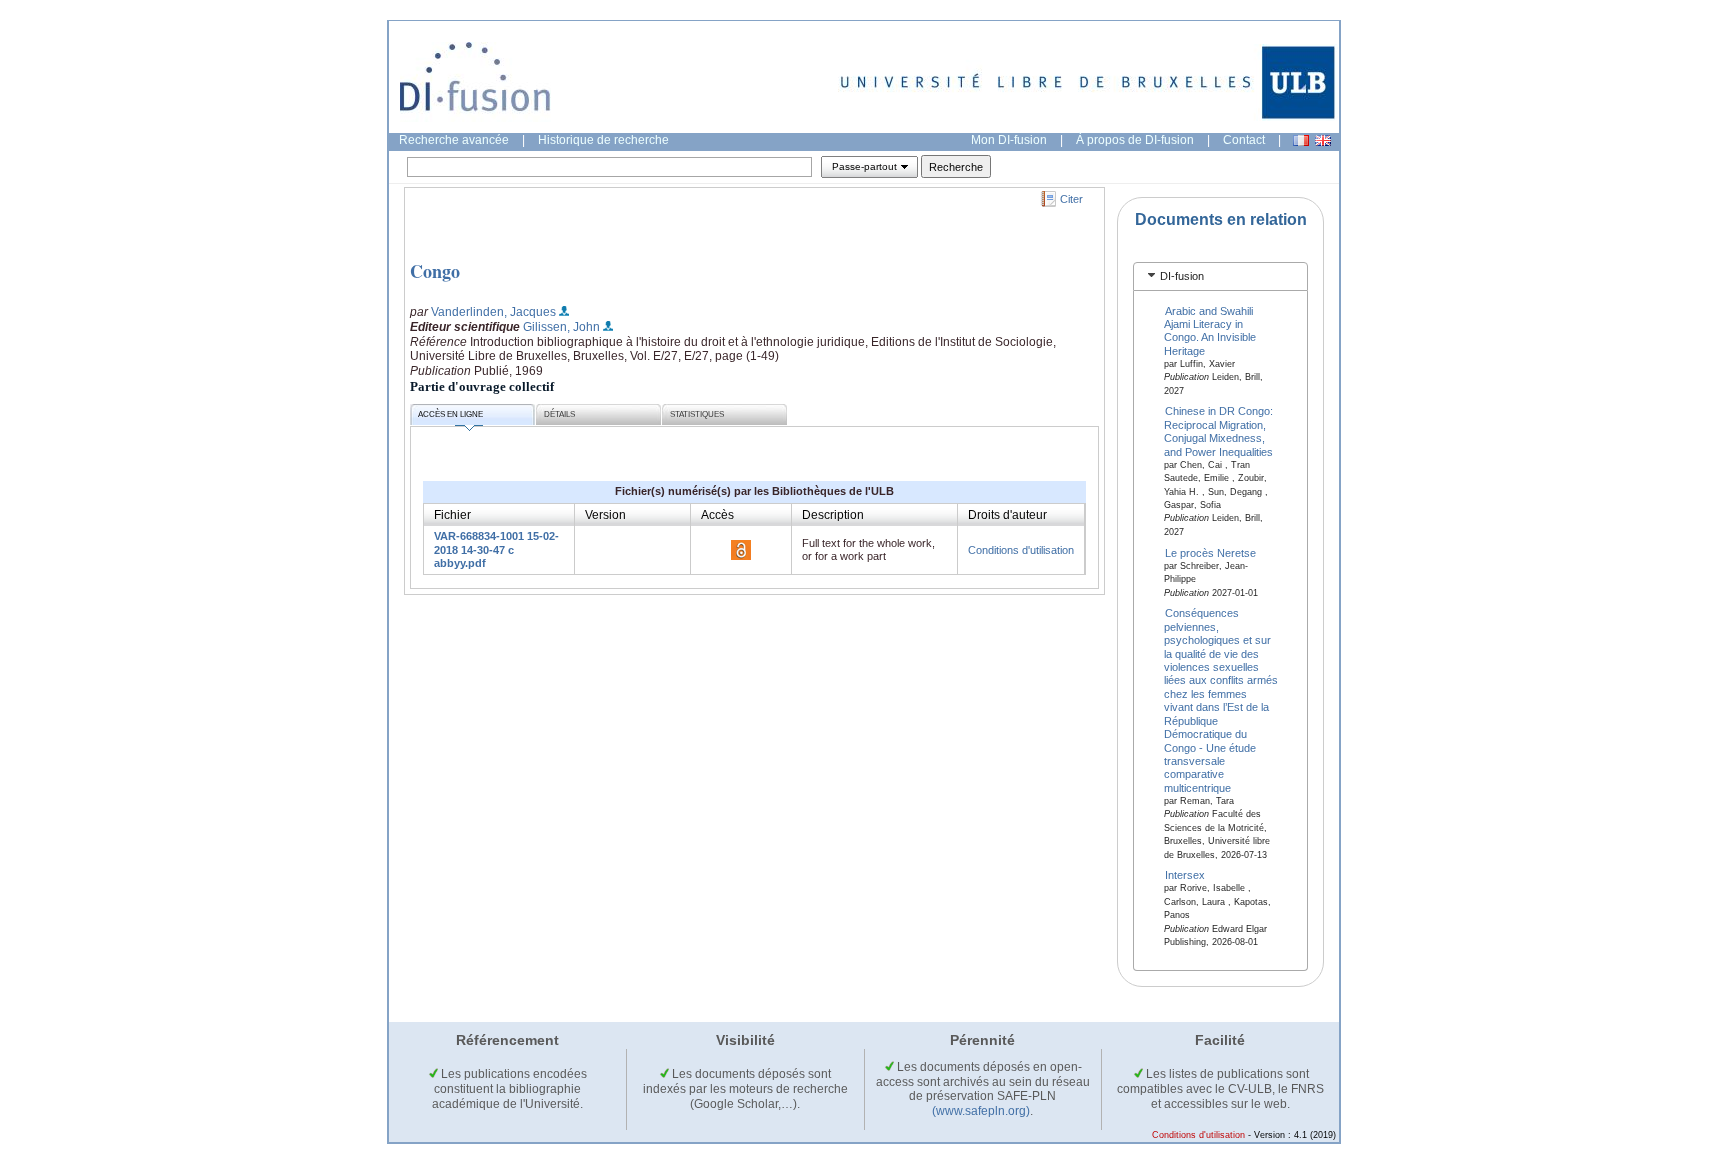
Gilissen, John (561, 327)
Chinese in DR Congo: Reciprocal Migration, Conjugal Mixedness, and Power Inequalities (1219, 431)
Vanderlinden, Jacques (493, 312)
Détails (559, 414)
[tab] (1220, 276)
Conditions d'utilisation (1021, 550)
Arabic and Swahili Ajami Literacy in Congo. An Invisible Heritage (1210, 330)
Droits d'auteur (1007, 515)
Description (833, 515)
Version (605, 515)
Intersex (1185, 875)
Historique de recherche (603, 140)
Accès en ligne (450, 414)
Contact (1244, 140)
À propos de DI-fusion (1135, 140)
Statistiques (697, 414)
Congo (435, 271)
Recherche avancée (454, 140)
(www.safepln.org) (981, 1111)
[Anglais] (1323, 140)
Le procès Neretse (1210, 552)
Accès (717, 515)
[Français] (1301, 140)
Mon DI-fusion (1009, 140)
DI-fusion (1182, 276)
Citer (1071, 199)
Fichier (452, 515)
